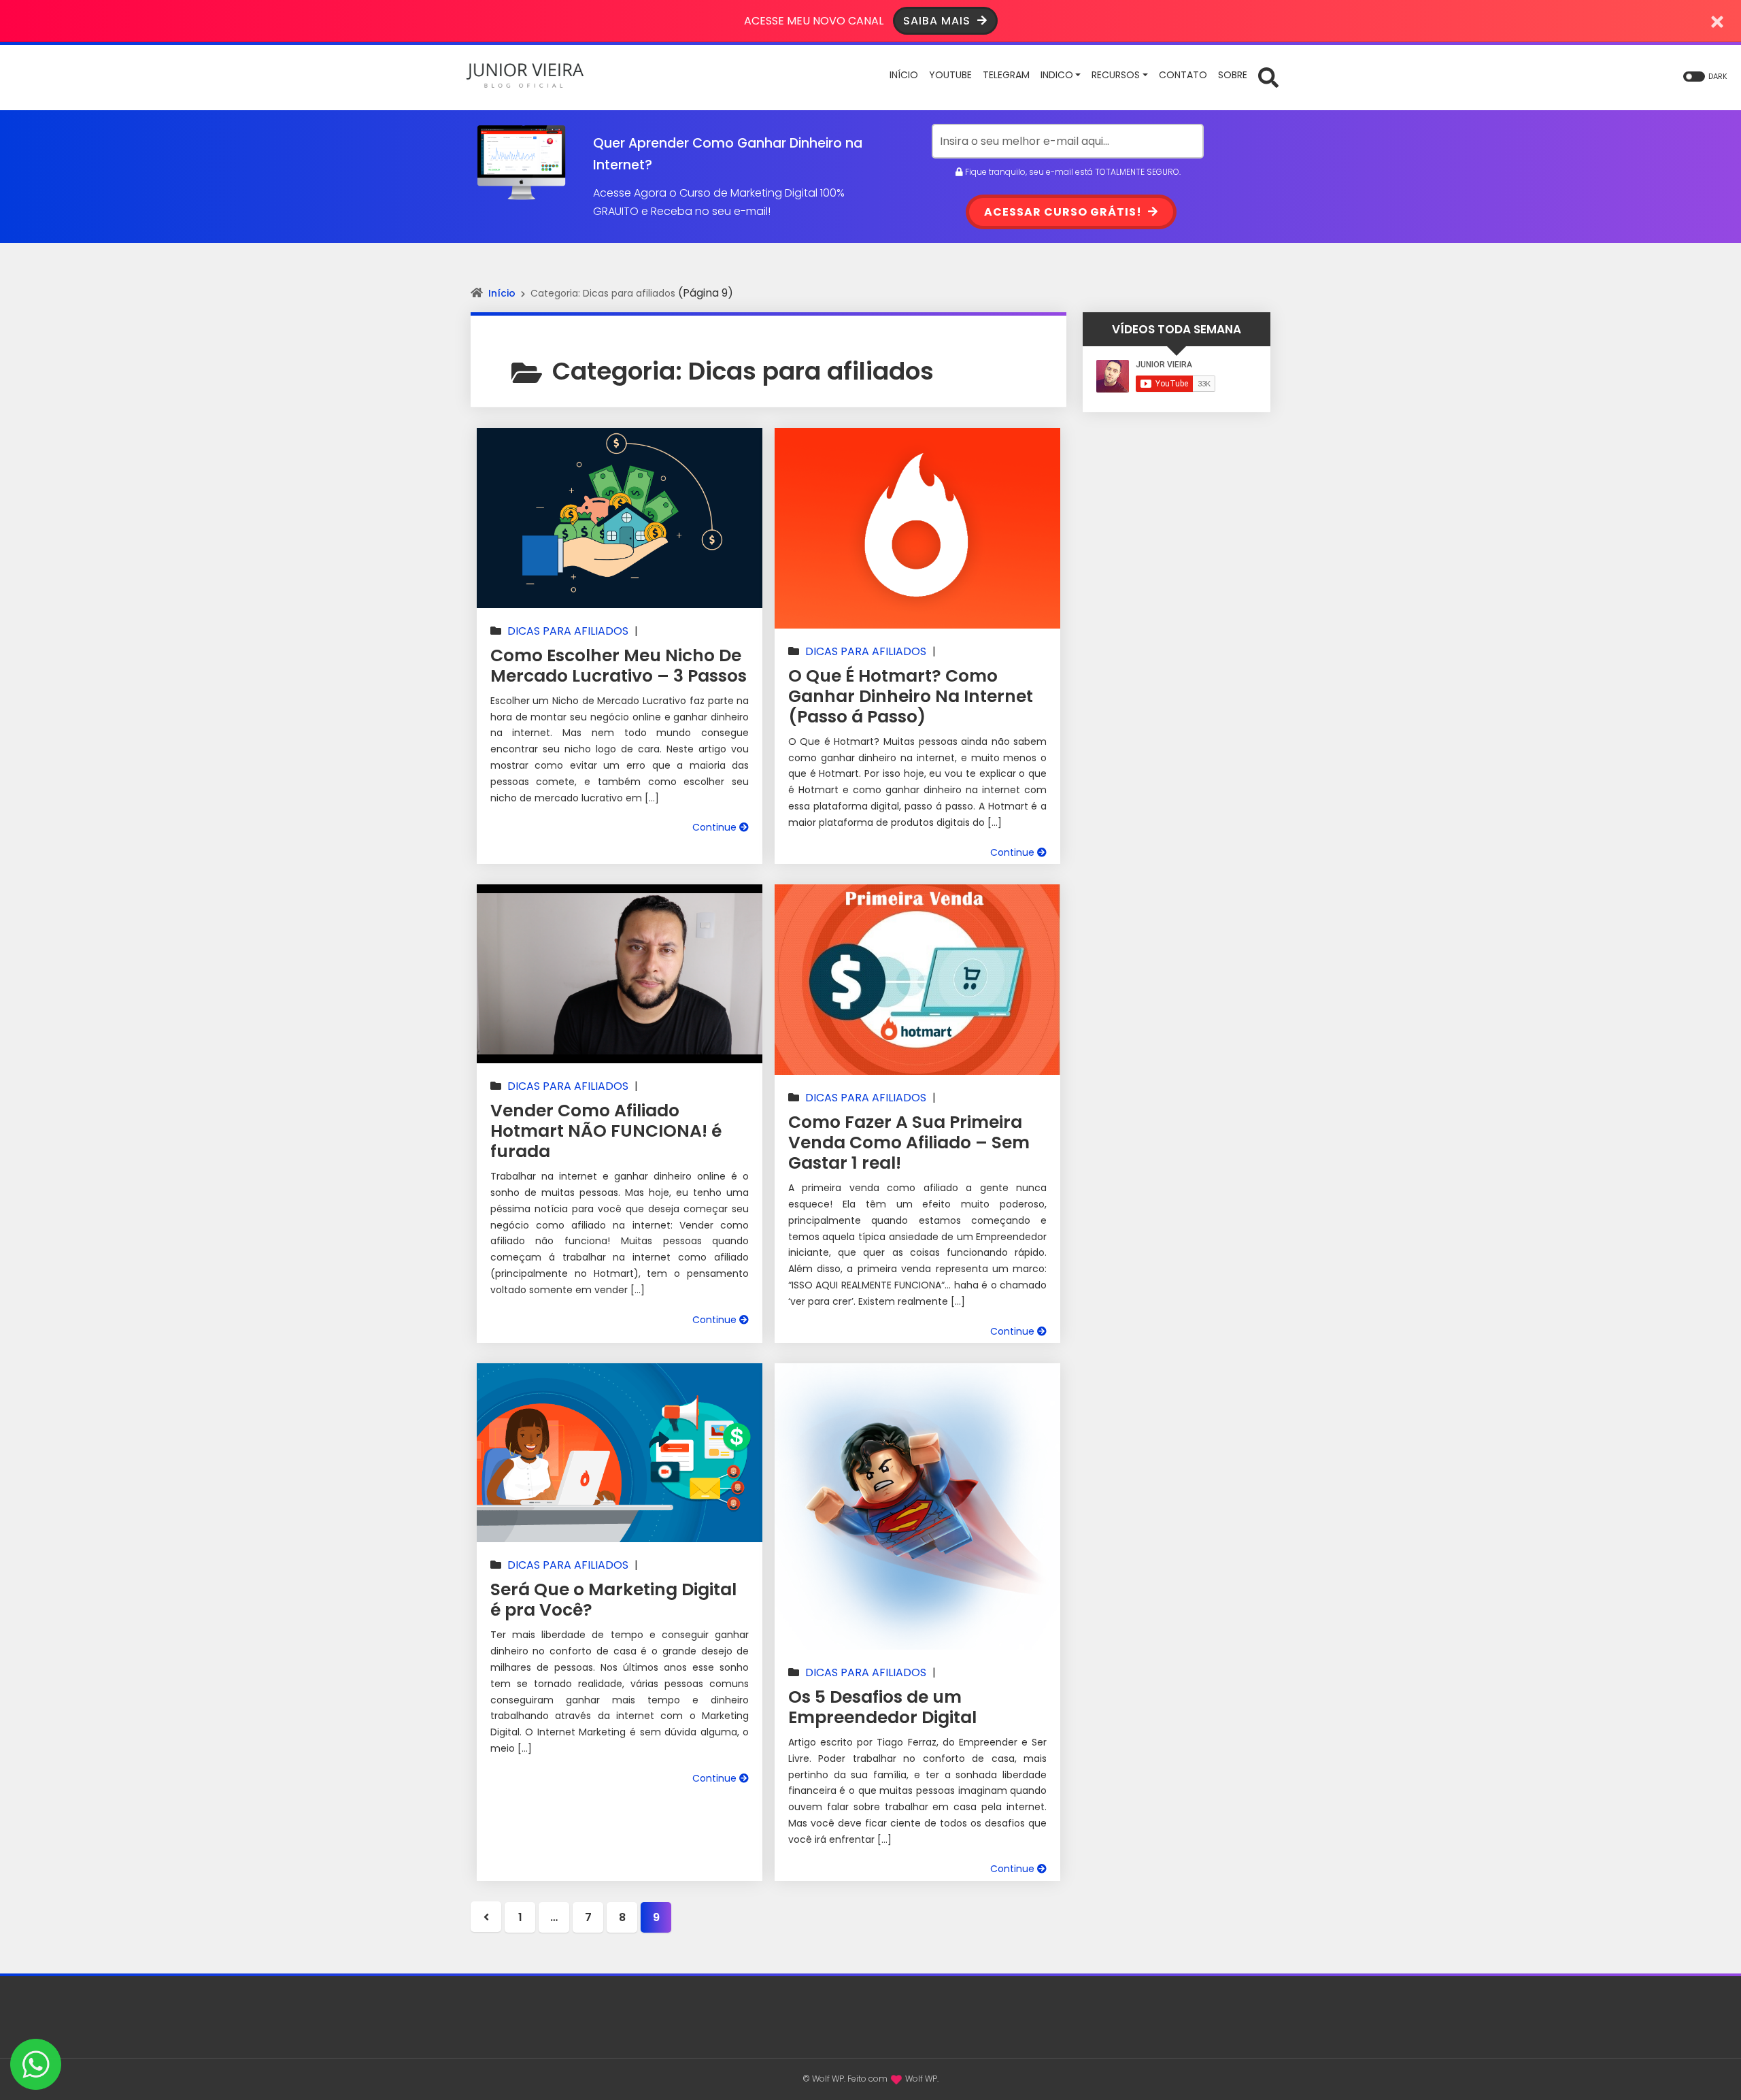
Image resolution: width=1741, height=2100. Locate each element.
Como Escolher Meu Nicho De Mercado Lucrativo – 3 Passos (619, 666)
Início (502, 293)
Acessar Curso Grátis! (1064, 212)
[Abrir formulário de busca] (1268, 77)
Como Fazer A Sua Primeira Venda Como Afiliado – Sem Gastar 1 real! (909, 1143)
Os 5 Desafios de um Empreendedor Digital (882, 1707)
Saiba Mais (939, 21)
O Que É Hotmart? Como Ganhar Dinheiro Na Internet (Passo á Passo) (911, 696)
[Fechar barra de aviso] (1718, 21)
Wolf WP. (922, 2079)
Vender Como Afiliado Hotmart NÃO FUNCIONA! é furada (606, 1131)
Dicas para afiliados (568, 631)
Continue (716, 827)
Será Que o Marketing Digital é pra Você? (613, 1600)
